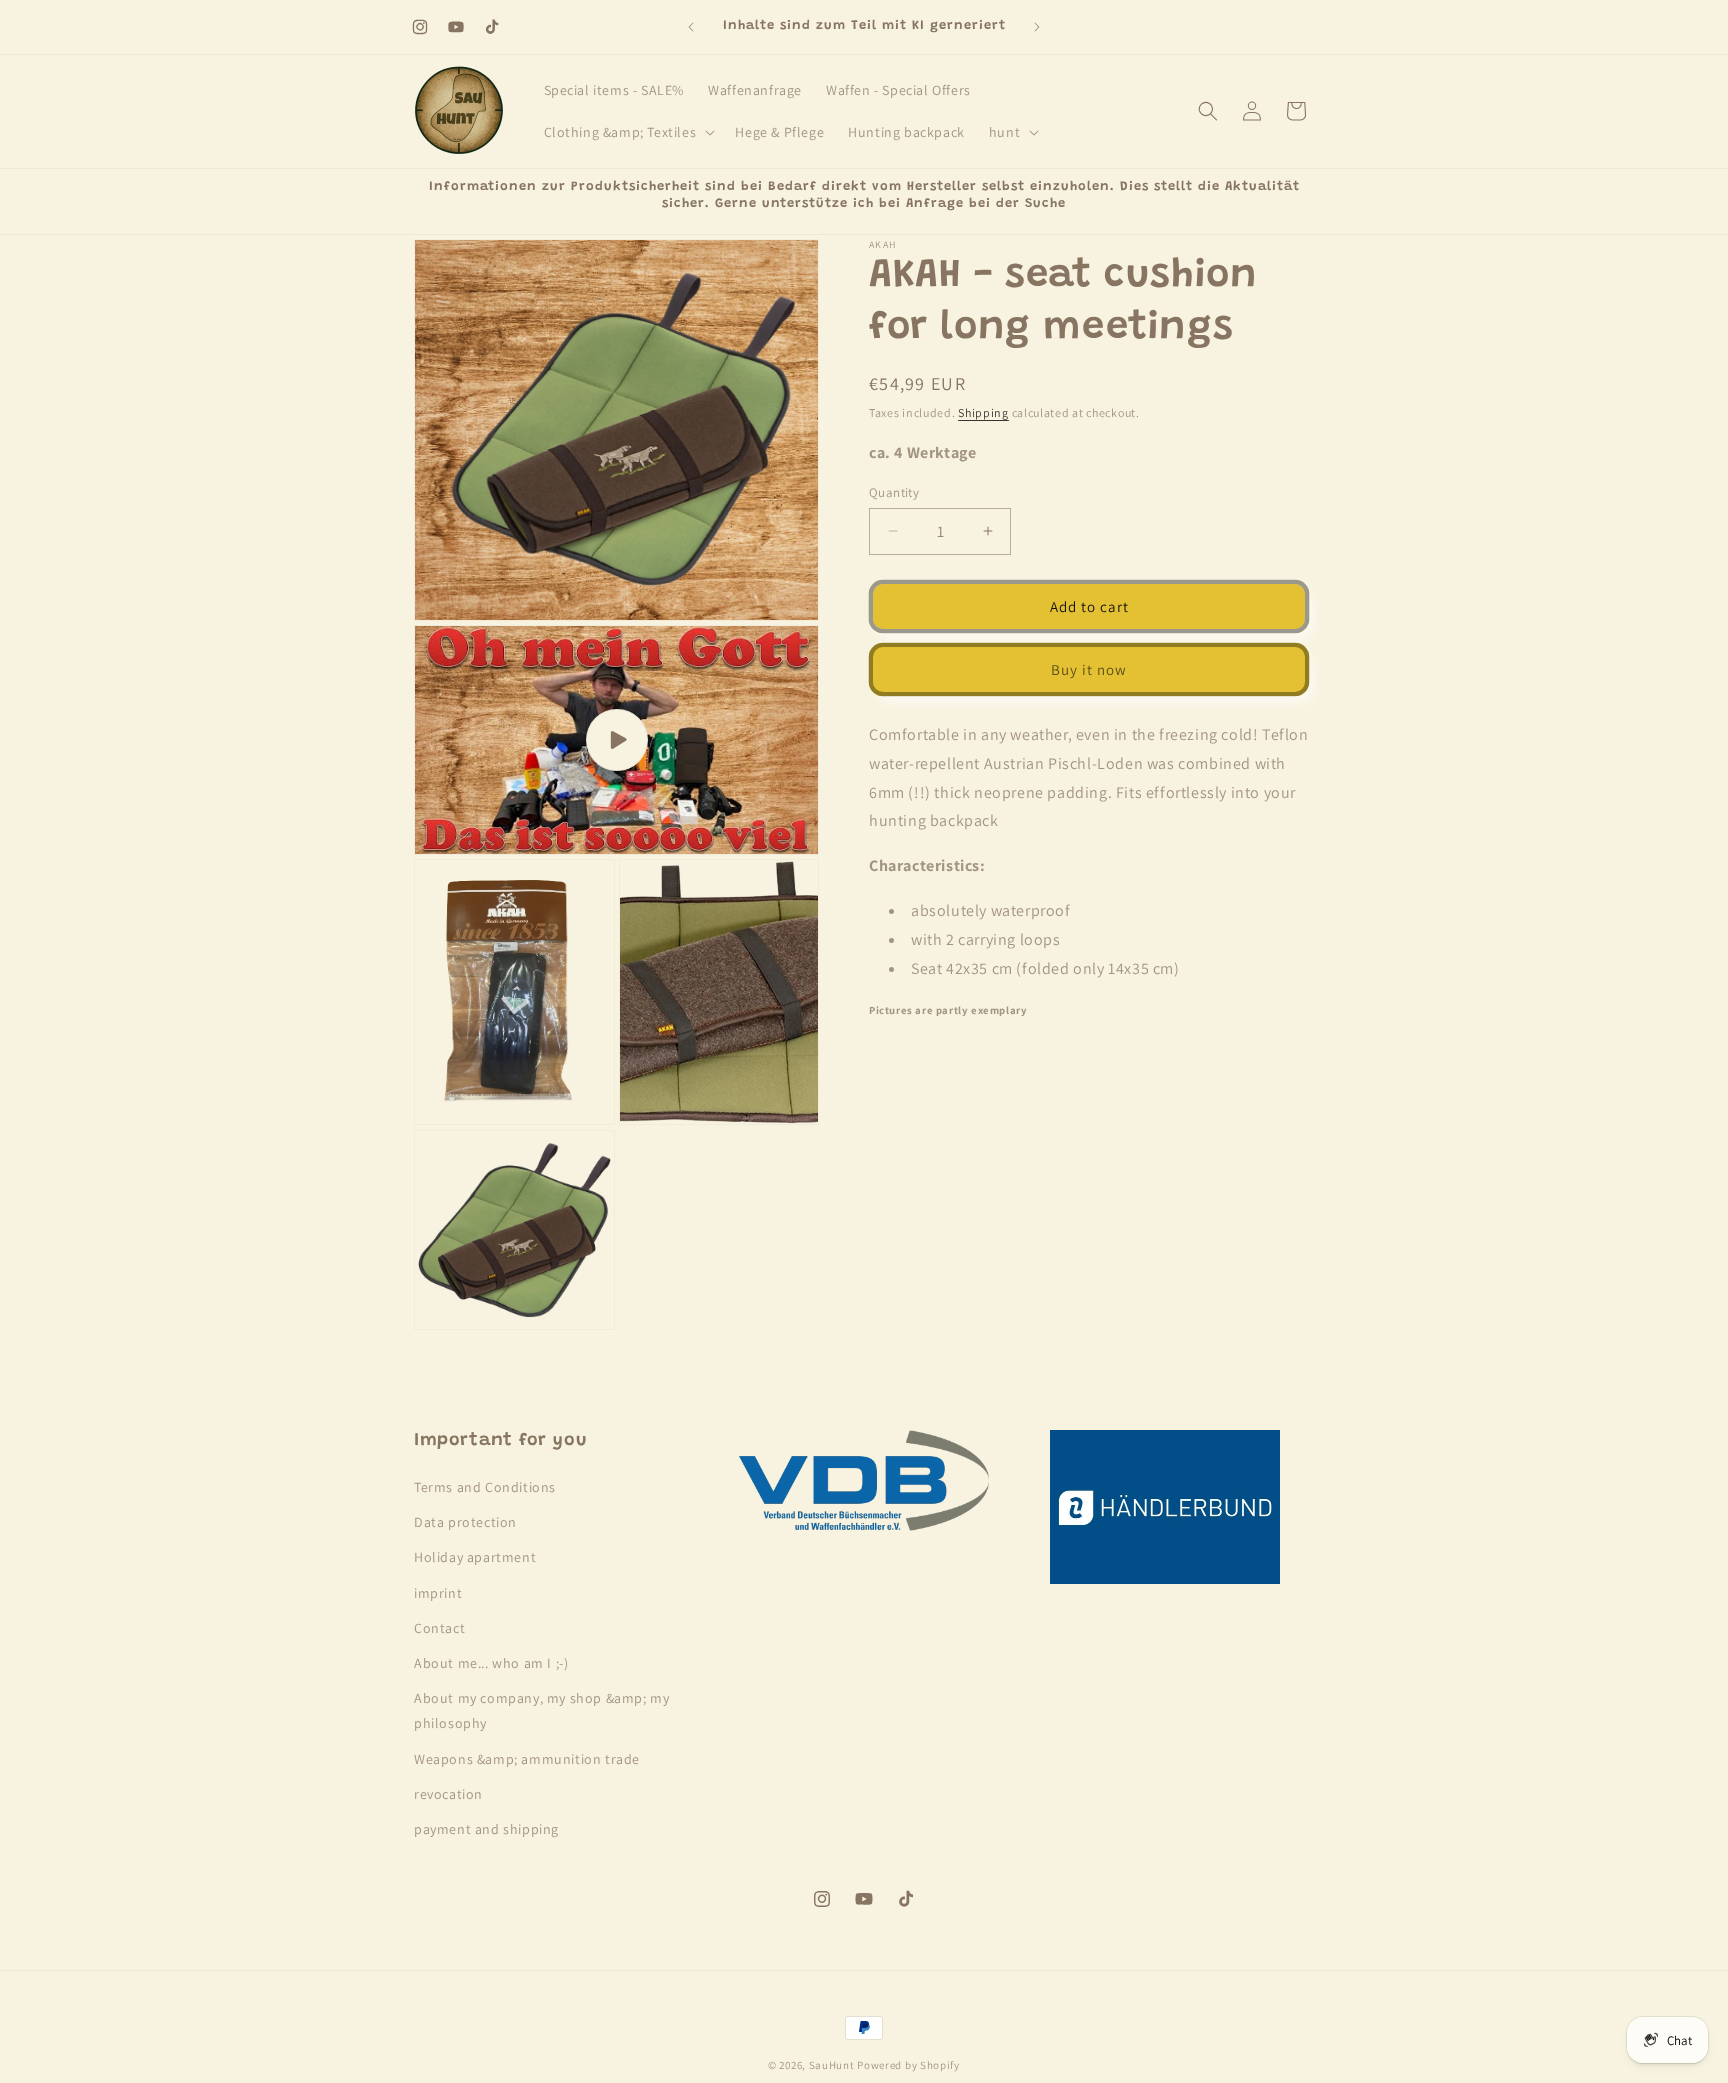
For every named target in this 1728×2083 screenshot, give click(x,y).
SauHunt (832, 2065)
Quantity (894, 491)
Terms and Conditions (485, 1488)
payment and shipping (486, 1829)
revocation (448, 1794)
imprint (438, 1593)
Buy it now (1089, 668)
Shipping (983, 412)
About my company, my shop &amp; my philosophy (541, 1711)
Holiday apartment (475, 1558)
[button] (628, 132)
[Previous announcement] (691, 27)
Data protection (465, 1523)
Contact (439, 1628)
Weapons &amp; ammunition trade (527, 1759)
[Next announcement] (1037, 27)
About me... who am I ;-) (491, 1663)
